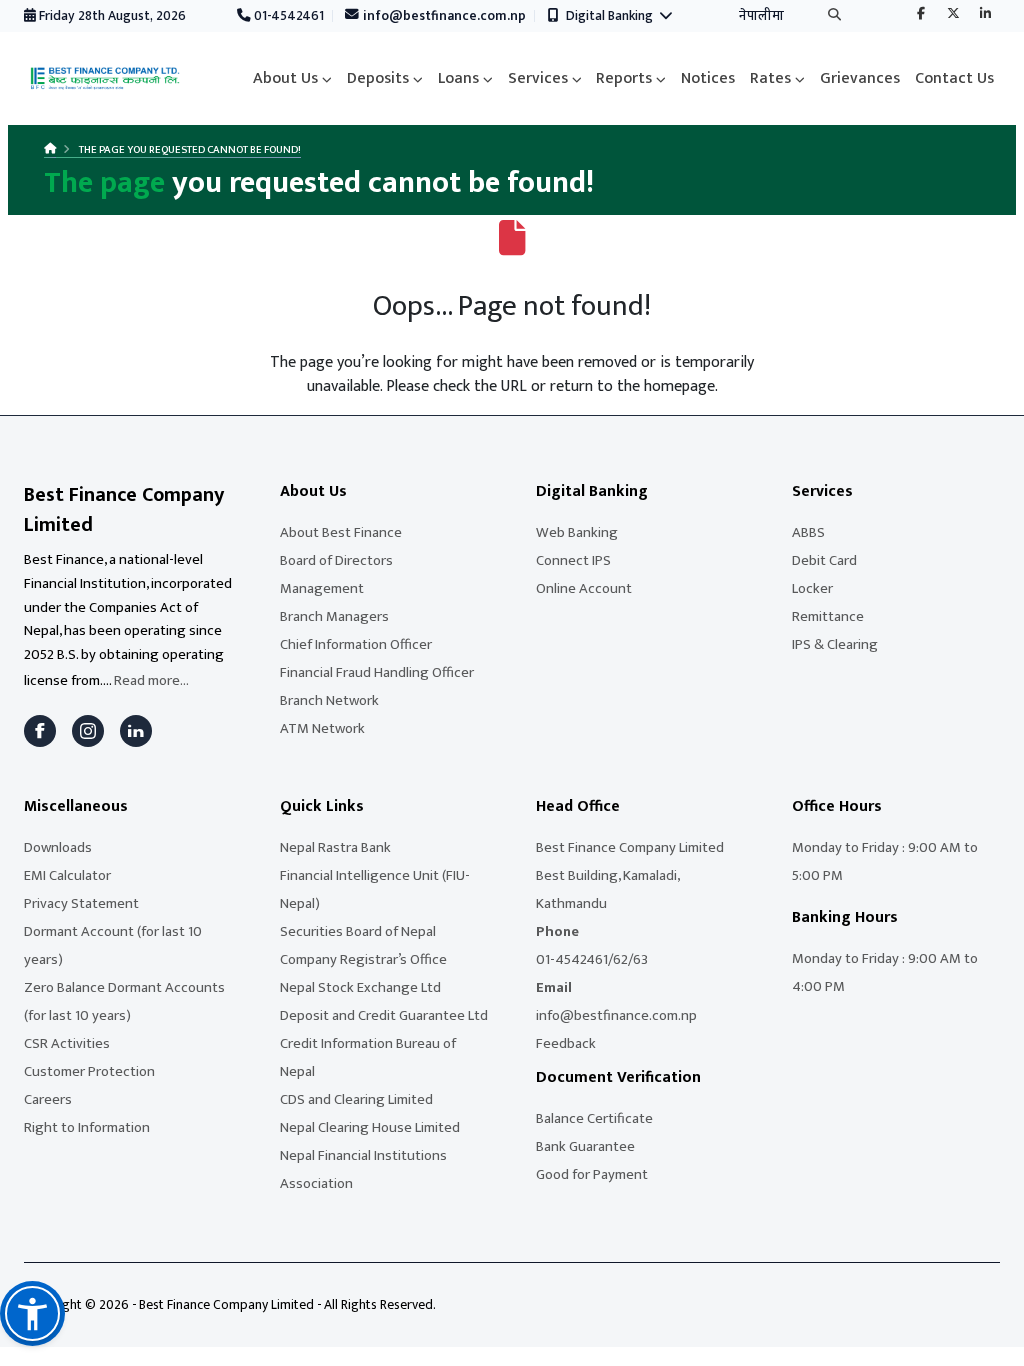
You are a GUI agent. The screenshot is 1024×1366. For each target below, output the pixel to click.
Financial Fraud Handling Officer (377, 672)
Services (538, 78)
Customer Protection (89, 1071)
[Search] (834, 16)
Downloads (58, 847)
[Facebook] (921, 15)
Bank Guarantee (585, 1146)
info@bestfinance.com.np (443, 16)
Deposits (378, 78)
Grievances (860, 78)
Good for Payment (592, 1174)
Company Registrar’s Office (363, 959)
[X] (953, 15)
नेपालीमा (761, 16)
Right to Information (87, 1127)
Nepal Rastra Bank (335, 847)
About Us (285, 78)
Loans (458, 78)
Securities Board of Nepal (358, 931)
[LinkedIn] (136, 731)
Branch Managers (334, 616)
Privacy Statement (81, 903)
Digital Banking (612, 16)
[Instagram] (88, 731)
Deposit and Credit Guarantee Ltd (384, 1015)
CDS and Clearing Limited (356, 1099)
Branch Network (329, 700)
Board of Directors (336, 560)
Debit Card (824, 560)
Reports (624, 78)
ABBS (808, 532)
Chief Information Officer (356, 644)
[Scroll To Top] (989, 1343)
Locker (812, 588)
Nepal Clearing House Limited (370, 1127)
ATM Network (322, 728)
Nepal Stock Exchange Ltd (360, 987)
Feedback (566, 1043)
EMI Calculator (67, 875)
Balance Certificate (594, 1118)
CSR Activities (67, 1043)
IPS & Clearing (835, 644)
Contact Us (954, 78)
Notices (708, 78)
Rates (770, 78)
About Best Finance (341, 532)
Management (322, 588)
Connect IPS (573, 560)
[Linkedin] (985, 15)
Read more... (151, 680)
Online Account (584, 588)
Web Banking (577, 532)
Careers (48, 1099)
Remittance (828, 616)
